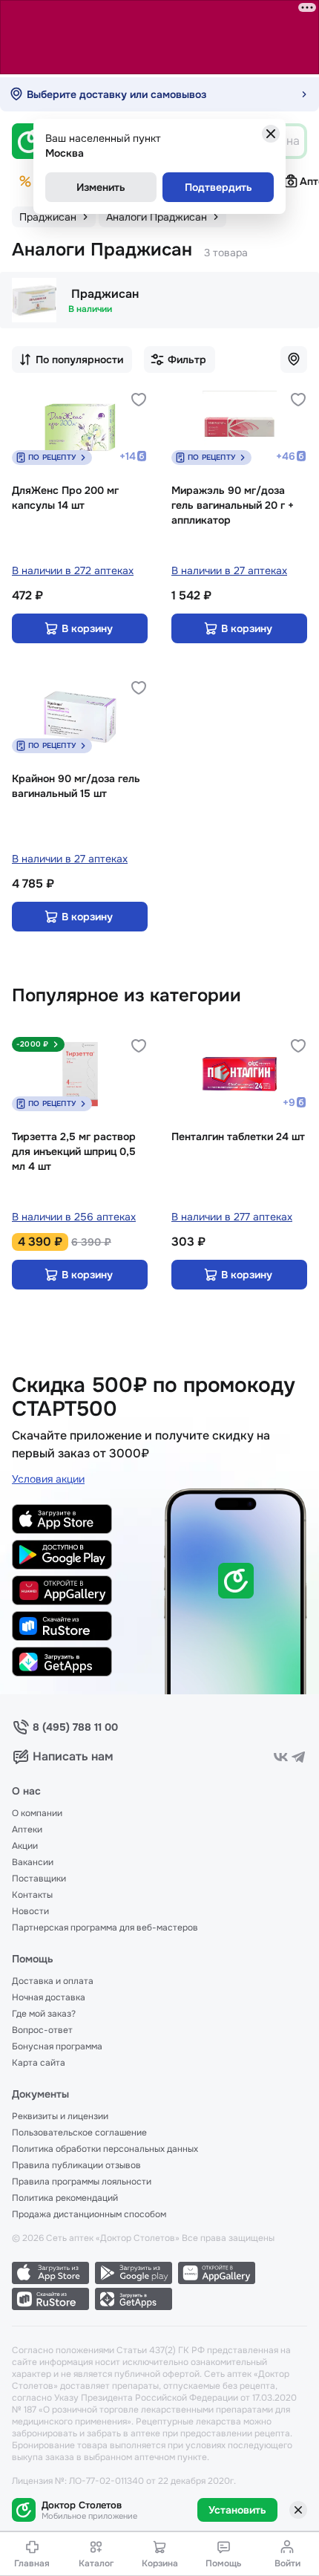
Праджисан (105, 294)
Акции (25, 1846)
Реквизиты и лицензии (60, 2116)
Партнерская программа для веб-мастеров (105, 1928)
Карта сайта (39, 2063)
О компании (37, 1813)
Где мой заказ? (44, 2014)
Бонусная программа (57, 2046)
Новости (30, 1911)
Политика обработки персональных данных (105, 2149)
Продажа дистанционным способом (89, 2214)
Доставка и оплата (53, 1981)
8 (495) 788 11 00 (75, 1727)
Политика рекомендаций (65, 2198)
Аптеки (27, 1829)
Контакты (32, 1895)
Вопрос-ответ (42, 2030)
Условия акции (48, 1479)
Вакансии (33, 1862)
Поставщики (39, 1879)
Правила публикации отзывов (76, 2165)
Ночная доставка (49, 1997)
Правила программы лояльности (82, 2182)
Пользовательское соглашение (79, 2133)
